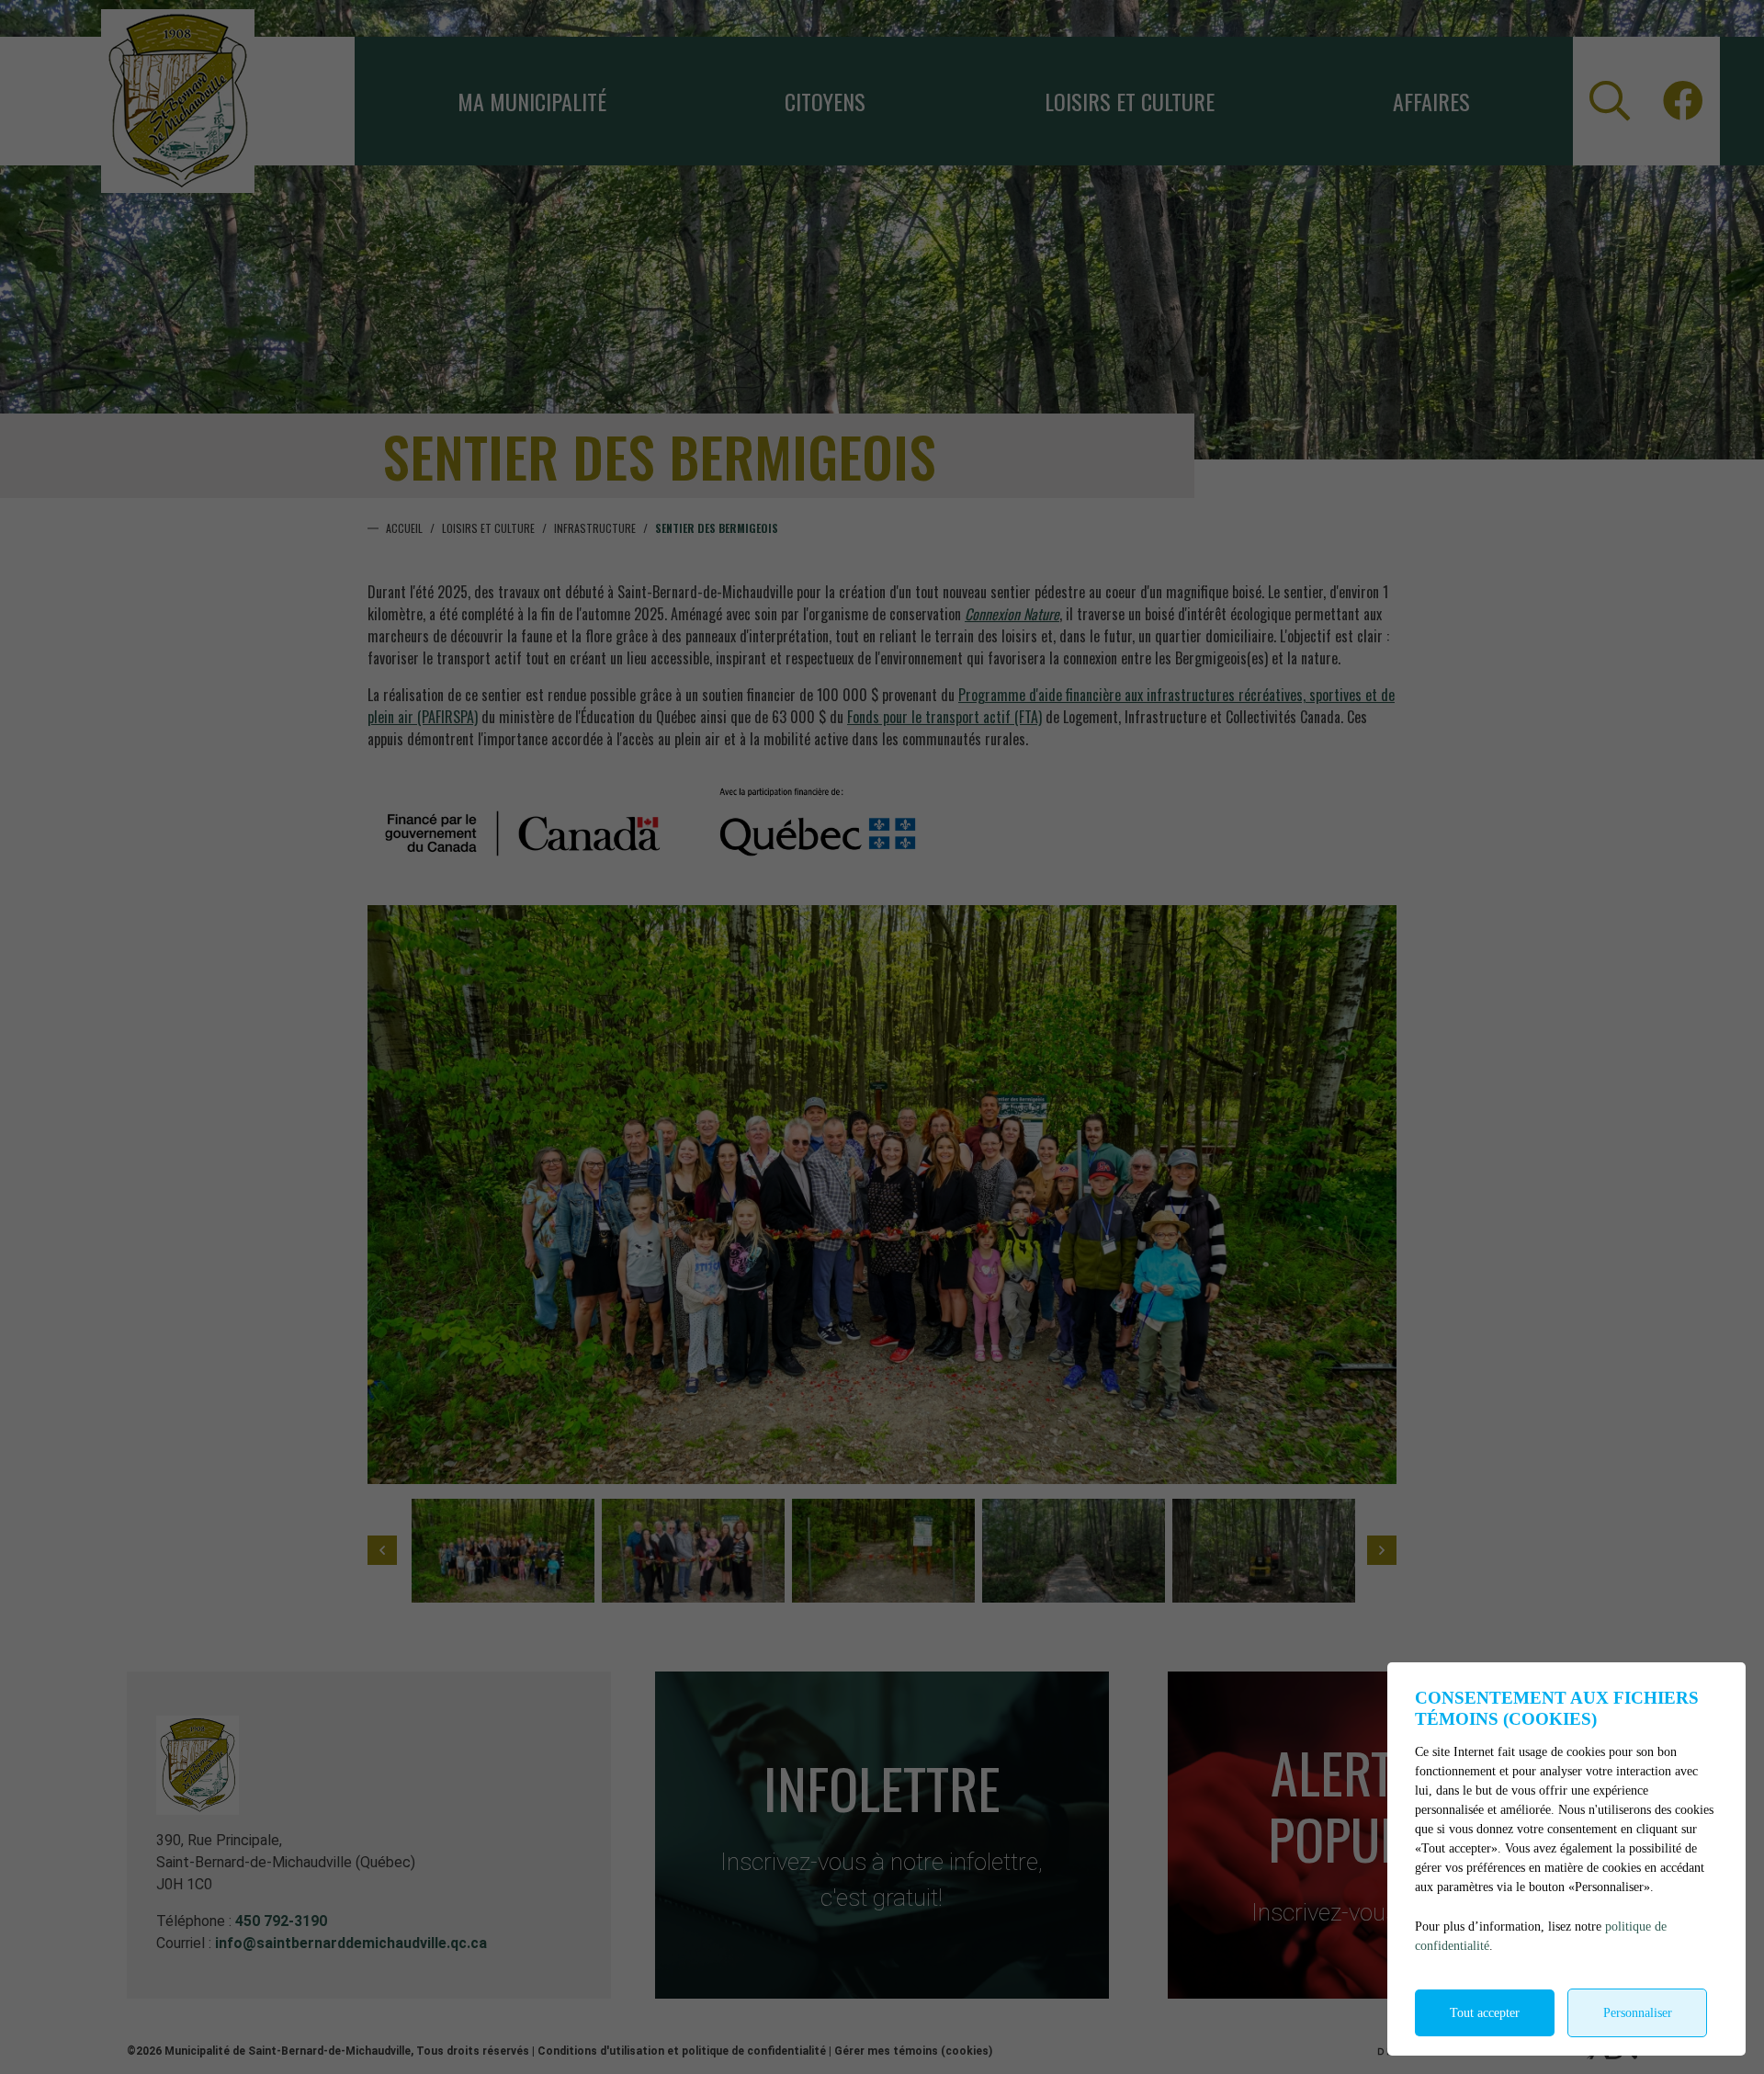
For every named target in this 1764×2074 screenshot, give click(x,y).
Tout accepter (1485, 2013)
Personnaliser (1638, 2013)
